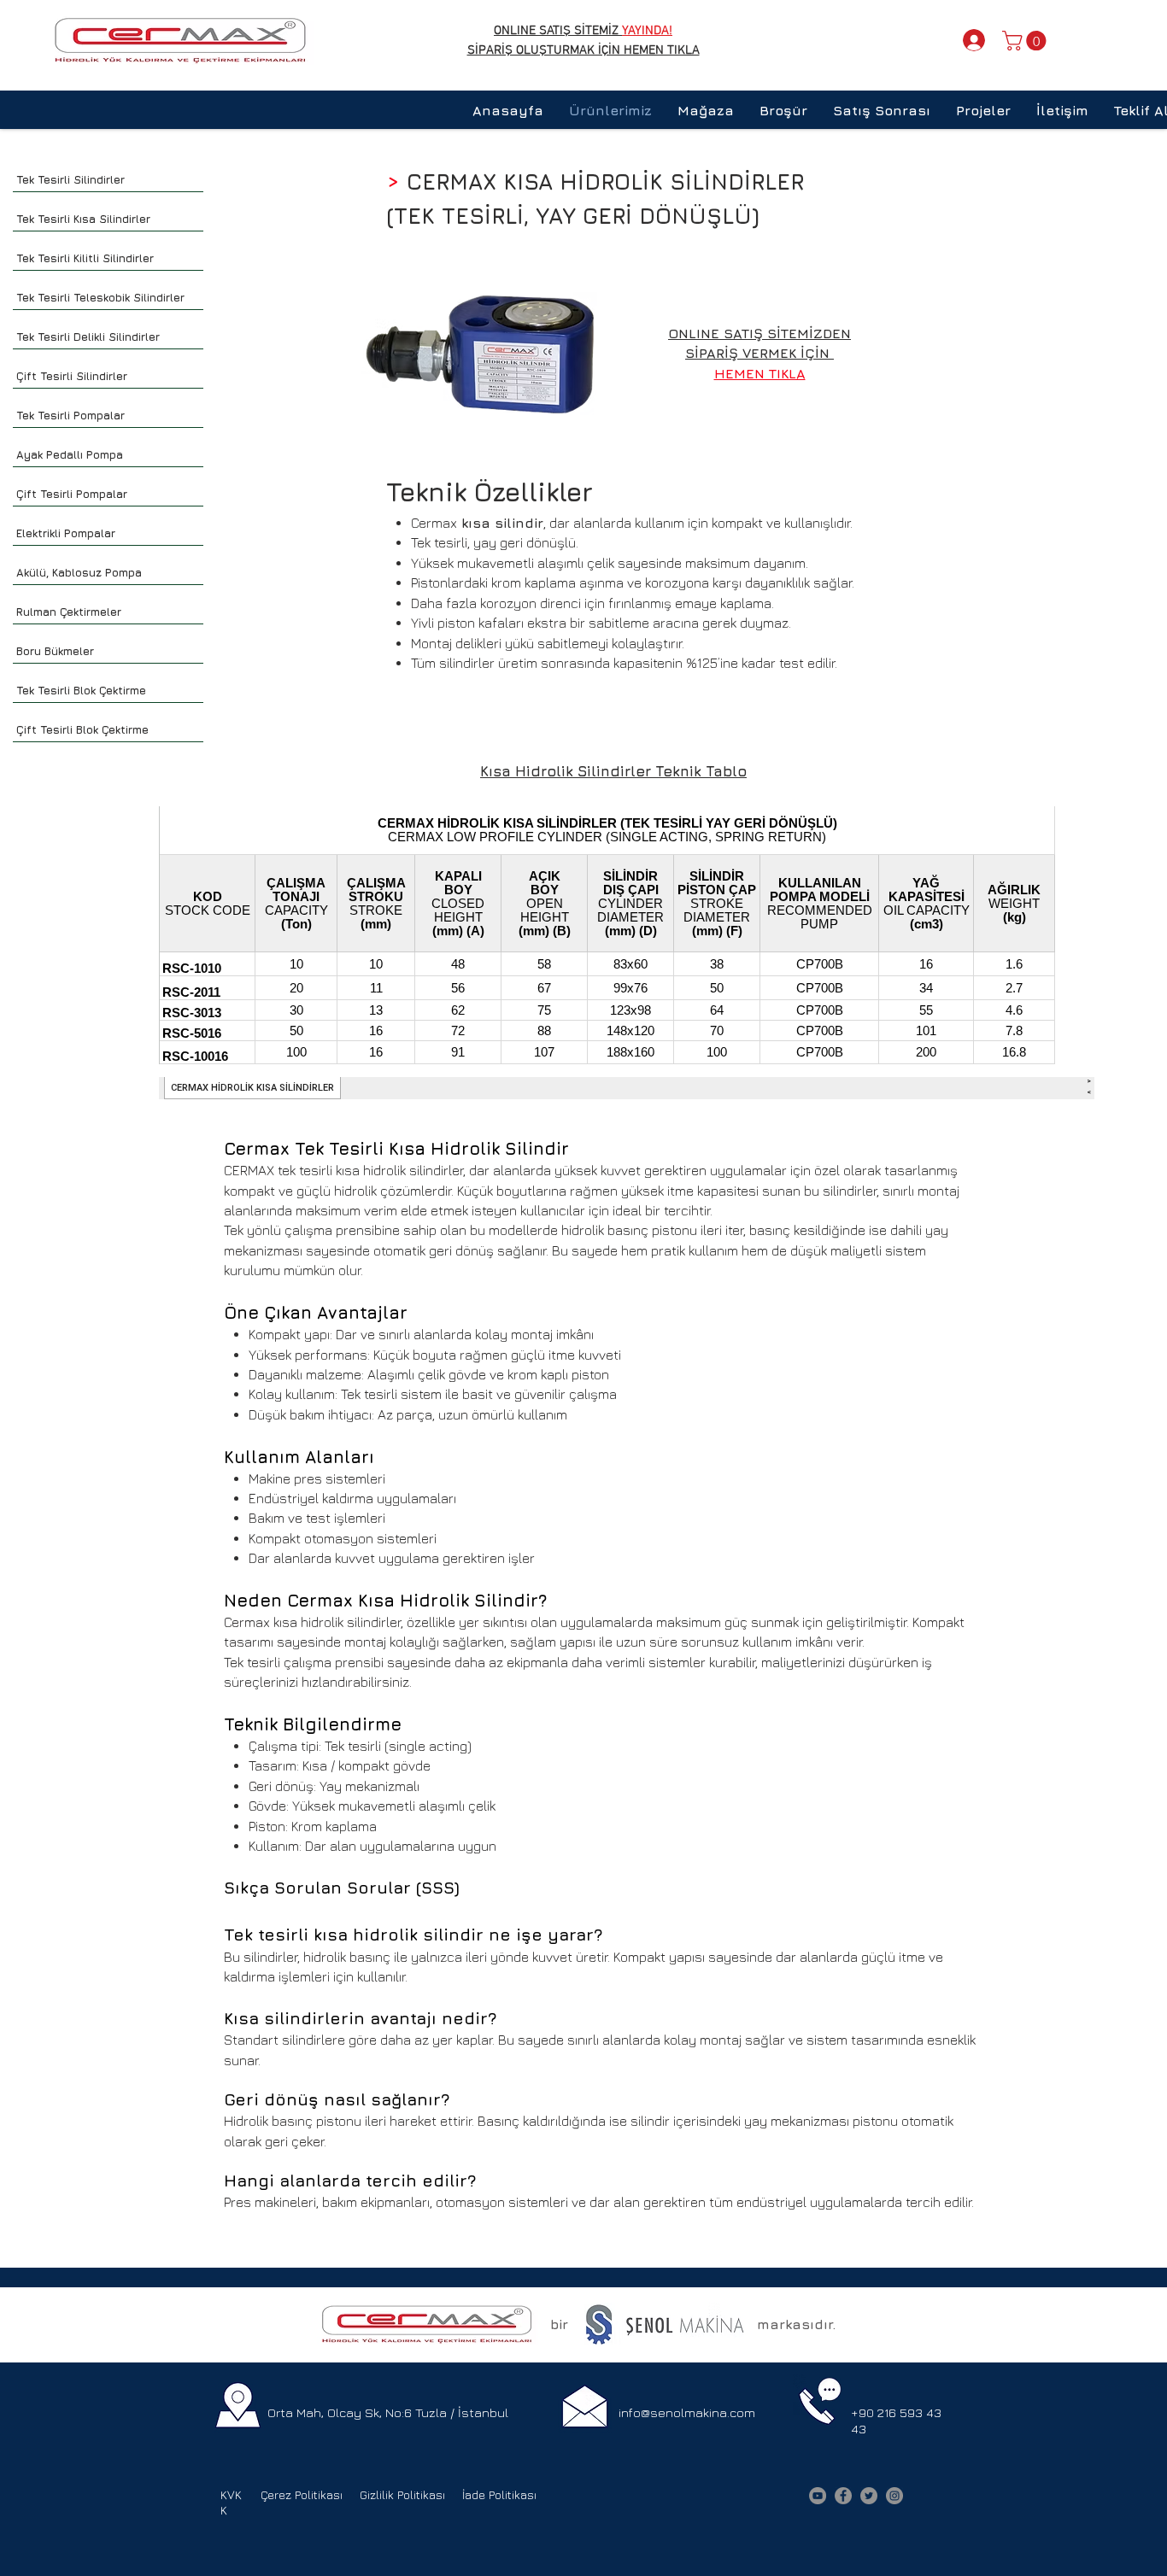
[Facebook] (843, 2496)
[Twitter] (869, 2496)
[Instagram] (894, 2496)
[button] (1026, 41)
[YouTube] (818, 2496)
